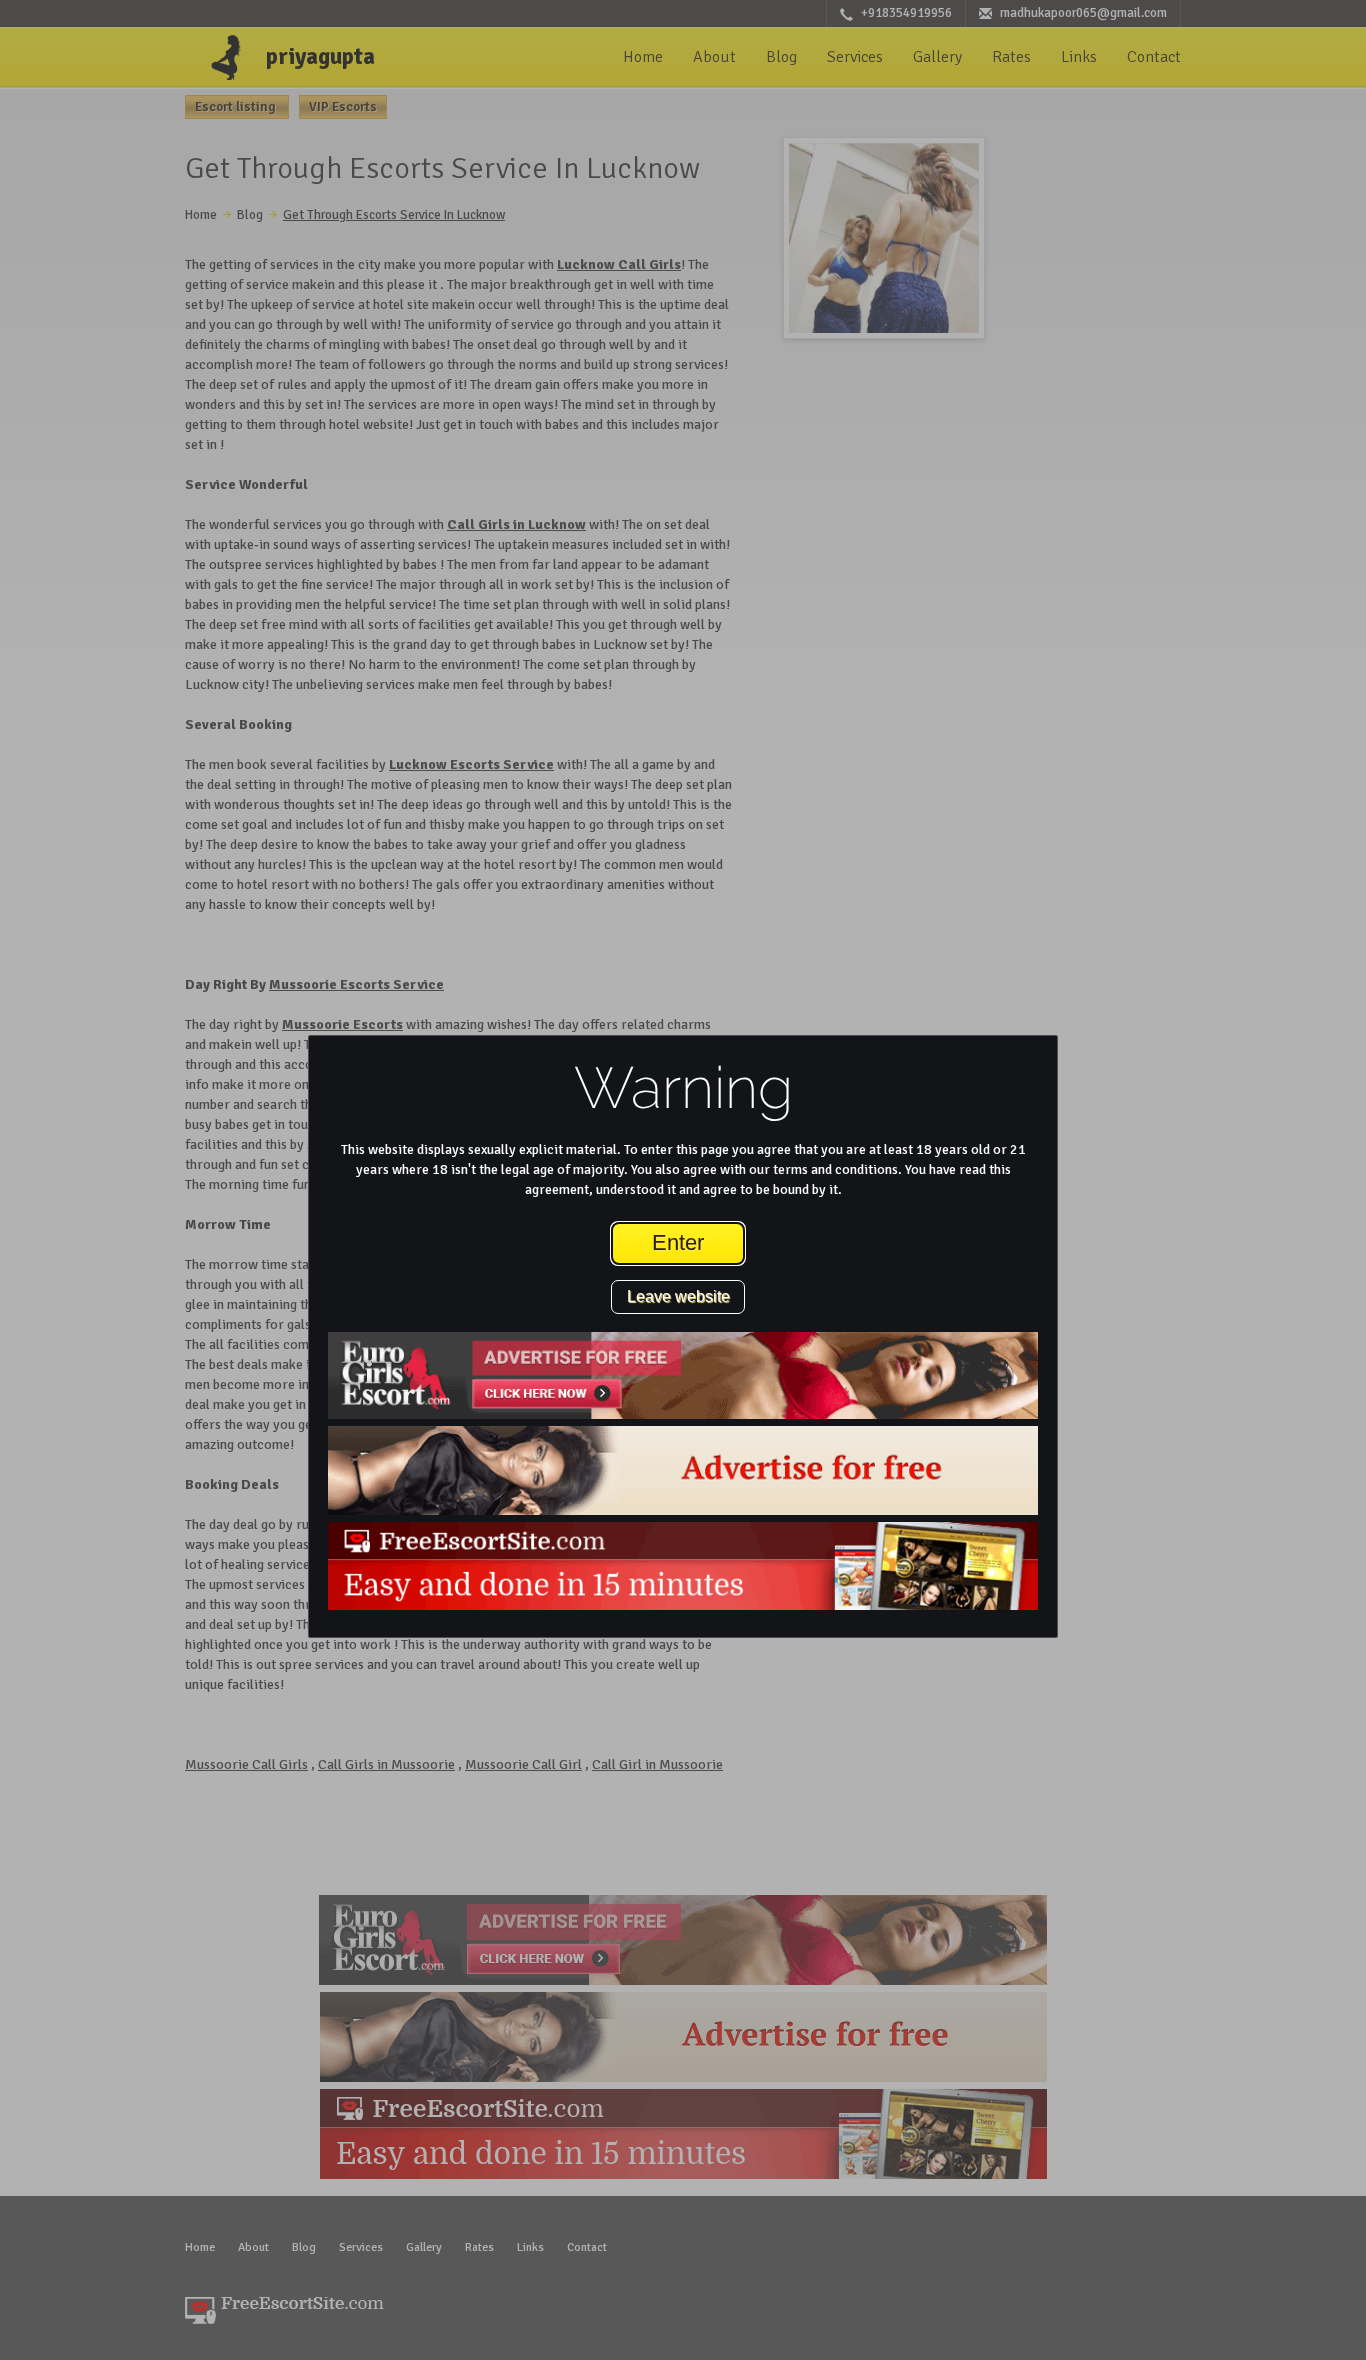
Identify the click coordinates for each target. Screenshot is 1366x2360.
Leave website (678, 1296)
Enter (678, 1242)
